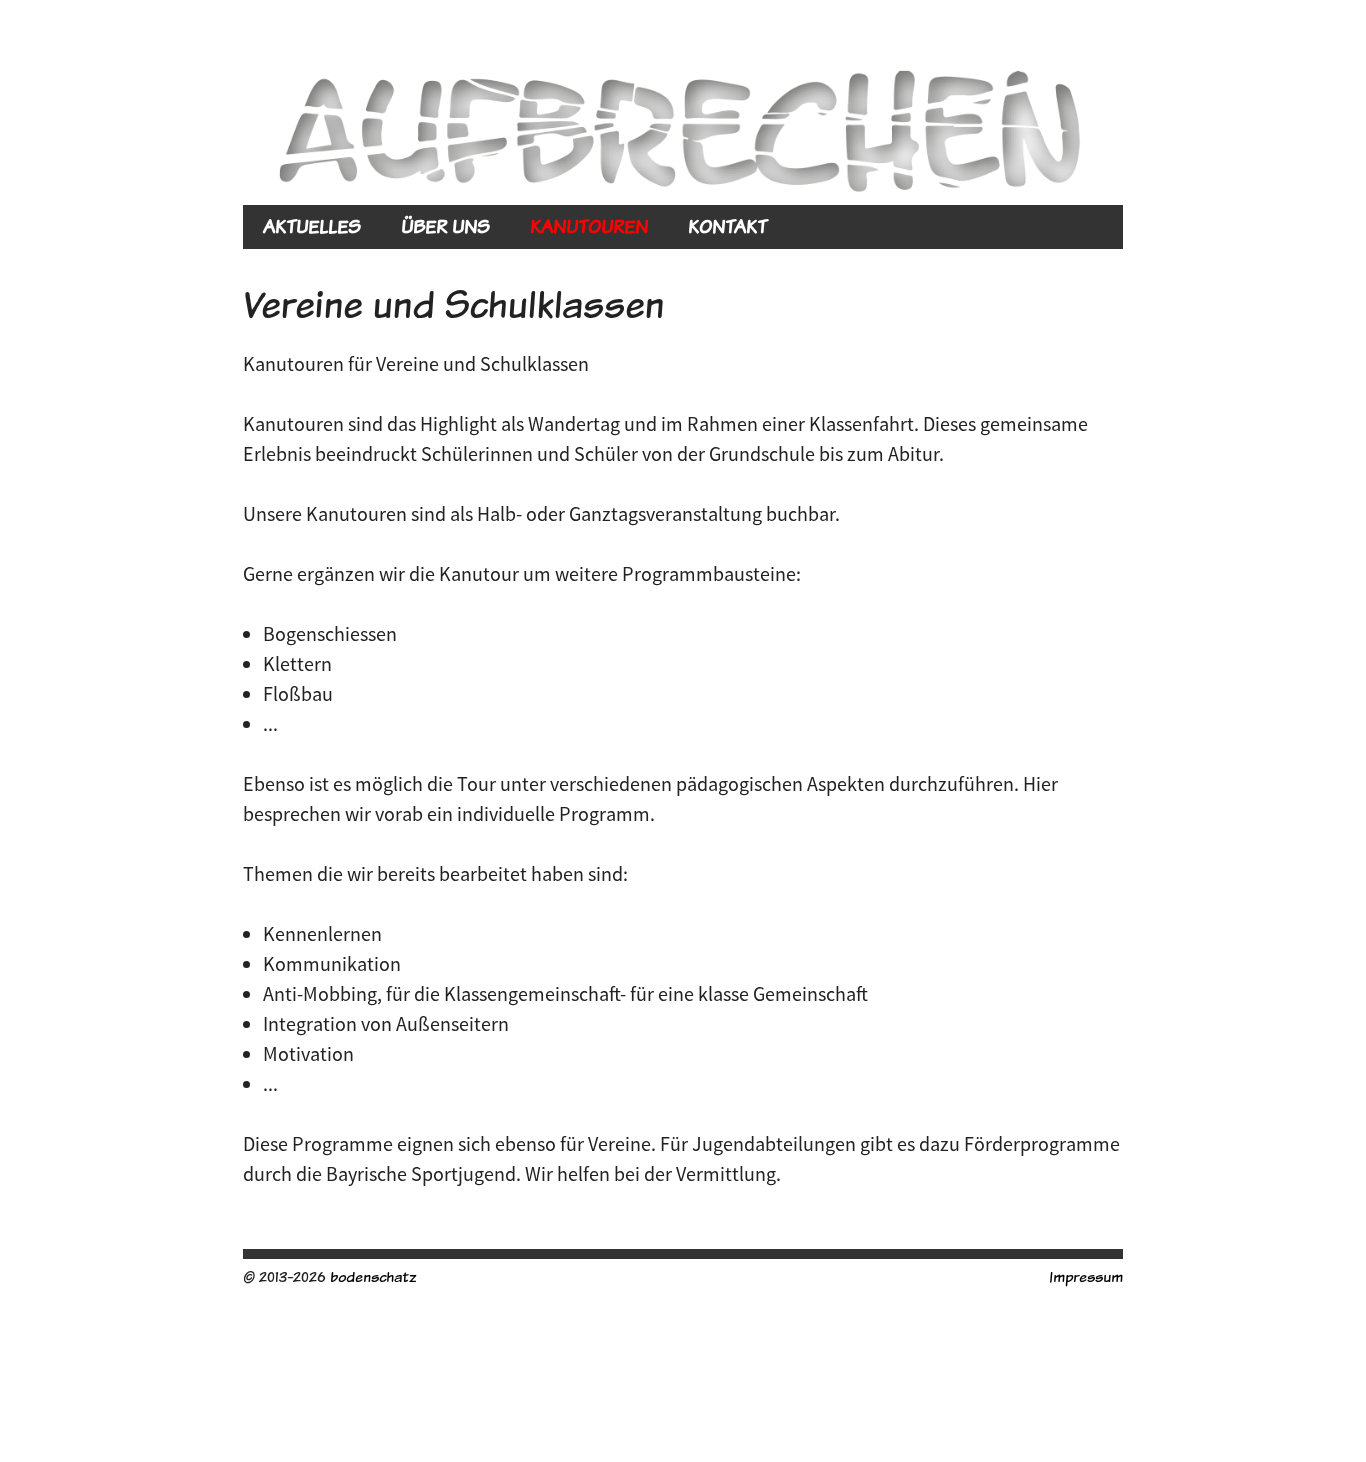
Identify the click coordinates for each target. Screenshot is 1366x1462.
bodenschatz (373, 1276)
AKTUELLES (312, 226)
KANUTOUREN (589, 226)
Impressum (1086, 1276)
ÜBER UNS (445, 226)
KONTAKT (727, 226)
